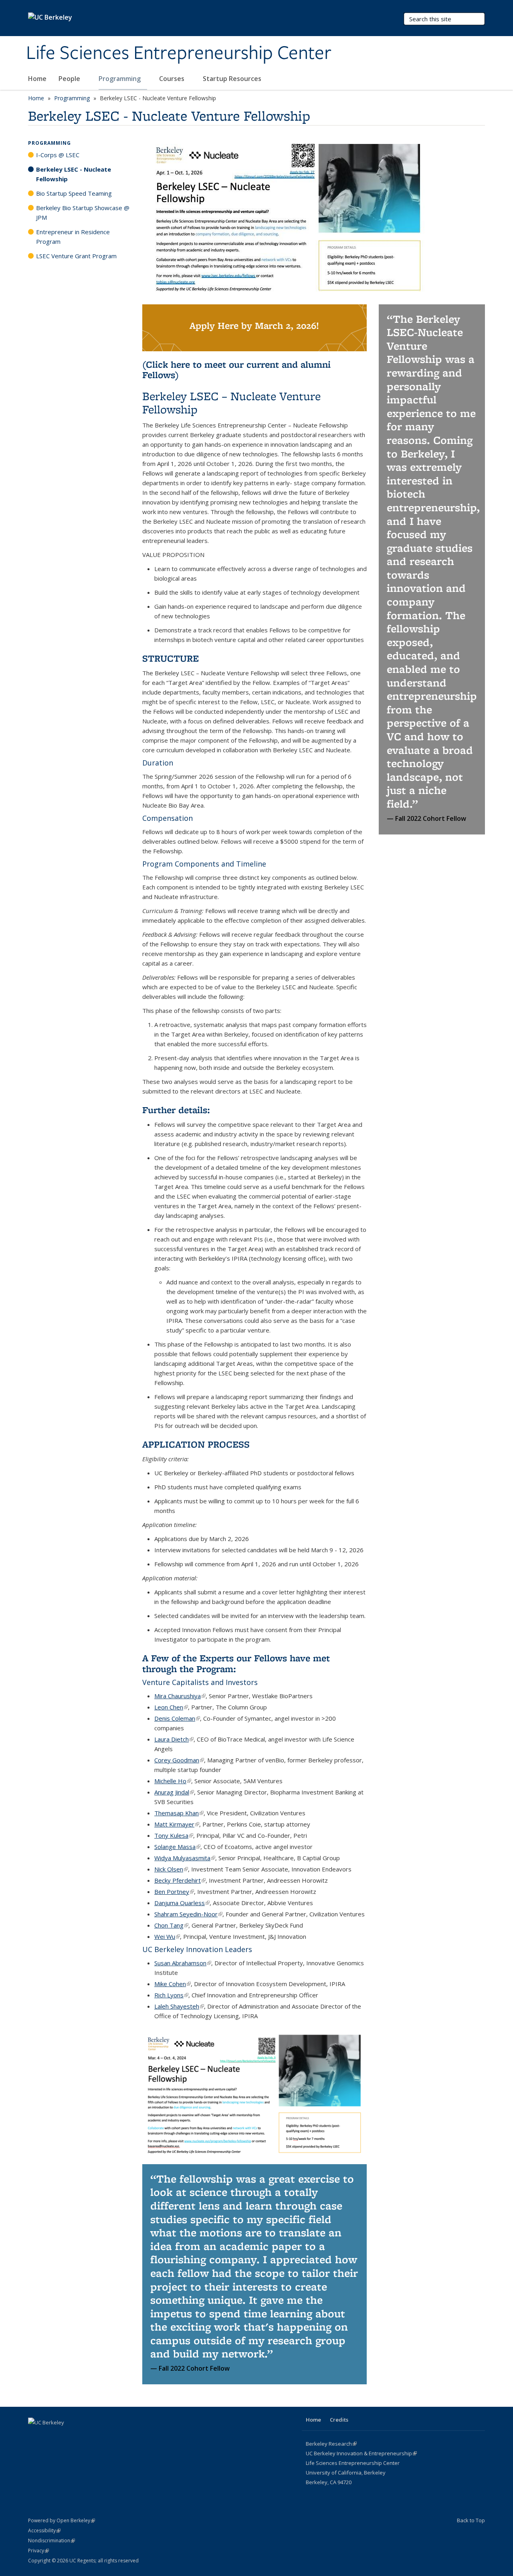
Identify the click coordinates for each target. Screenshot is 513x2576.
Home (37, 79)
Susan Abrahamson (183, 1963)
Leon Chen (171, 1707)
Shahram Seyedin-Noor (188, 1914)
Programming (120, 79)
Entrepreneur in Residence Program (73, 237)
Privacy (38, 2551)
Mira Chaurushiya (180, 1696)
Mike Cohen (173, 1984)
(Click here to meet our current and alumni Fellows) (236, 370)
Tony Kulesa (174, 1835)
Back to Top (471, 2520)
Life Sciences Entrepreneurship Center (179, 53)
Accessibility (44, 2530)
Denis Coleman (177, 1718)
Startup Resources (232, 79)
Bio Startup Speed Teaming (74, 193)
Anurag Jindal (174, 1792)
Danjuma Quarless (182, 1903)
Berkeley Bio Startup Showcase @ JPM (83, 213)
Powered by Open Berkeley (62, 2520)
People (70, 79)
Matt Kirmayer (177, 1824)
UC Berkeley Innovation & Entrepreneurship (361, 2453)
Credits (339, 2420)
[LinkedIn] (51, 2436)
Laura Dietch (174, 1739)
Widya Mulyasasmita (185, 1858)
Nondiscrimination (52, 2541)
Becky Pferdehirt (180, 1880)
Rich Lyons (171, 1995)
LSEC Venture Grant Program (76, 256)
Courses (173, 79)
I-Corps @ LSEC (58, 155)
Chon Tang (171, 1925)
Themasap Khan (179, 1813)
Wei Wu (167, 1936)
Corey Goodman (179, 1760)
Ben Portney (174, 1891)
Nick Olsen (171, 1869)
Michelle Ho (173, 1781)
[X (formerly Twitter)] (35, 2436)
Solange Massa (177, 1847)
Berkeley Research (331, 2444)
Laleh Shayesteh (179, 2006)
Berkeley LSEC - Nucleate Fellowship (74, 174)
